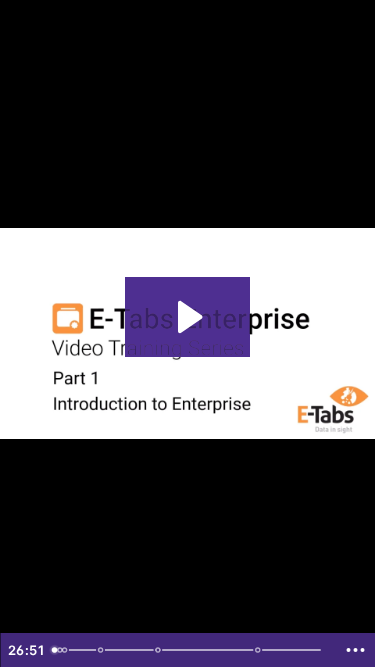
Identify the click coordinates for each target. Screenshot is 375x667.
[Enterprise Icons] (160, 650)
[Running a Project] (262, 650)
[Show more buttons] (355, 650)
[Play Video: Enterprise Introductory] (187, 317)
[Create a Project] (101, 650)
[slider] (189, 650)
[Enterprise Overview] (65, 650)
